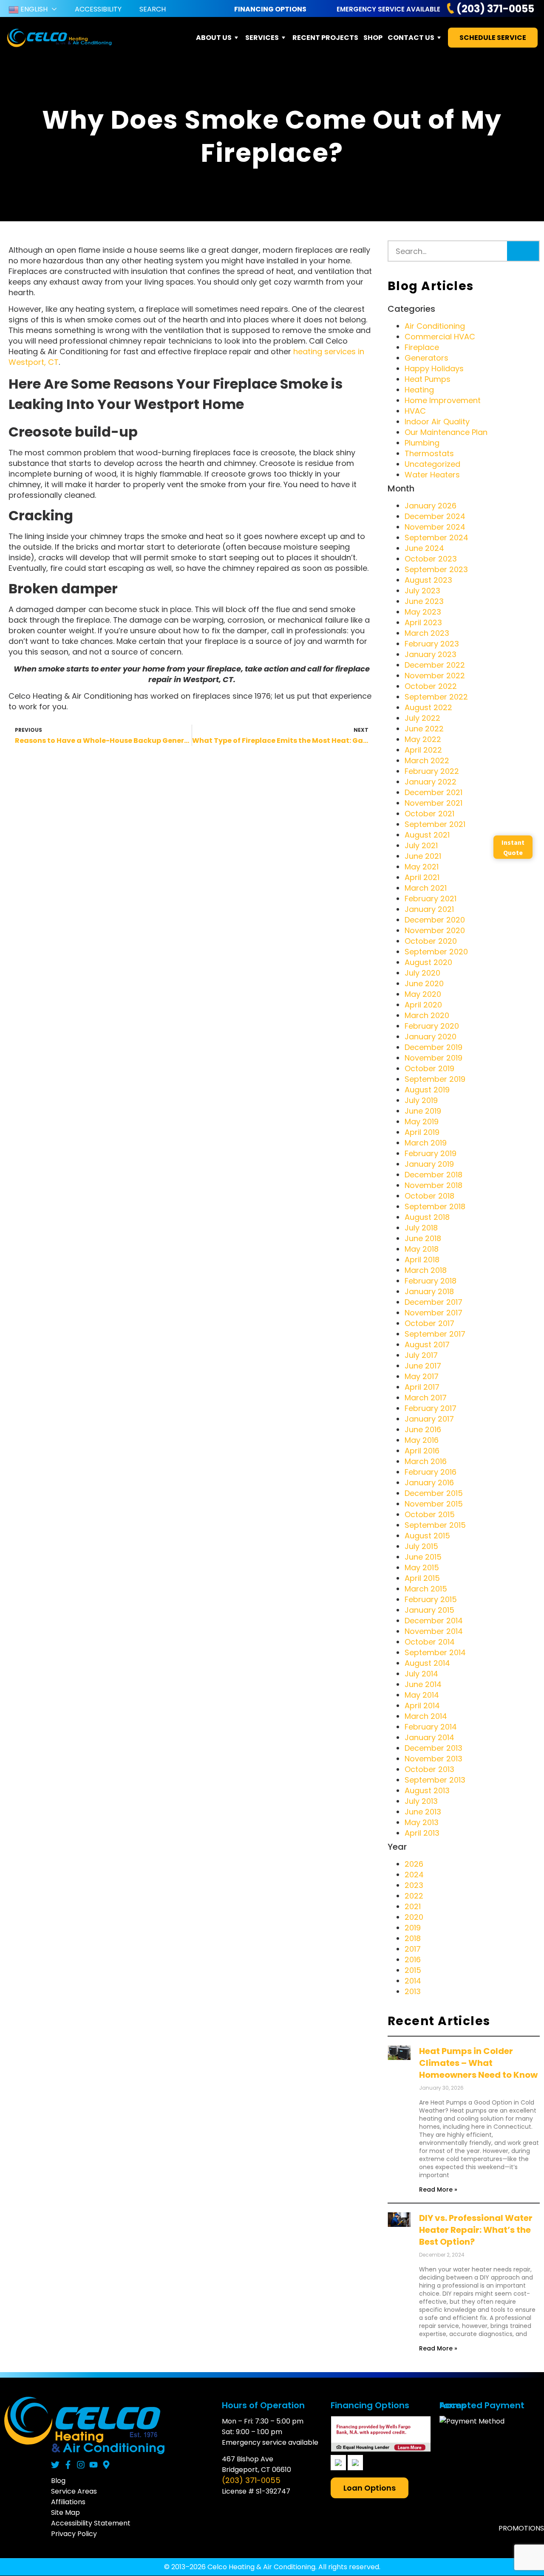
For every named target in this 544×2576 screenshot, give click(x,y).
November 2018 (433, 1185)
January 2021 (429, 909)
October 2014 (430, 1642)
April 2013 (422, 1833)
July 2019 (421, 1100)
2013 (413, 1991)
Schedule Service (493, 38)
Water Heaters (432, 475)
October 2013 (429, 1769)
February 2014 (431, 1727)
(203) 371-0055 (495, 9)
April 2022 (423, 750)
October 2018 (429, 1196)
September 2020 (436, 952)
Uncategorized (432, 464)
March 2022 (427, 760)
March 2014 (426, 1716)
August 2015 (427, 1536)
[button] (370, 2488)
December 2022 (435, 665)
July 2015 (421, 1546)
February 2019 (431, 1153)
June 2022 (424, 729)
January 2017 (429, 1419)
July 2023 (422, 591)
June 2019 (423, 1111)
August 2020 (428, 962)
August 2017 (427, 1344)
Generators (426, 358)
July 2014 (421, 1674)
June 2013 (423, 1812)
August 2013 (427, 1790)
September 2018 (435, 1206)
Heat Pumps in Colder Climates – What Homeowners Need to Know (478, 2063)
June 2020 (424, 983)
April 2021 (422, 877)
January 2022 (431, 782)
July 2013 (421, 1801)
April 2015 (422, 1578)
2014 (413, 1981)
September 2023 (436, 569)
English (33, 9)
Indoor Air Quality (437, 422)
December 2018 (433, 1175)
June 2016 (423, 1429)
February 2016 (431, 1472)
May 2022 (423, 739)
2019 (413, 1928)
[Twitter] (55, 2465)
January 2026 (431, 506)
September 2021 (435, 824)
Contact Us (411, 38)
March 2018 (426, 1270)
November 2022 (435, 676)
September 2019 (435, 1079)
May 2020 (423, 994)
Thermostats (429, 453)
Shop (373, 38)
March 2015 (426, 1589)
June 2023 (424, 601)
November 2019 (433, 1058)
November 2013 (433, 1759)
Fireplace (422, 347)
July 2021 (421, 845)
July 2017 (421, 1355)
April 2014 (422, 1706)
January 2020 (431, 1037)
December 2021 (433, 792)
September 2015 (435, 1525)
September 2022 (436, 697)
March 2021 (426, 888)
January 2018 (429, 1291)
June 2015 (423, 1557)
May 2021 (422, 867)
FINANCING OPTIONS (270, 9)
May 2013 (422, 1822)
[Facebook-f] (68, 2465)
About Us (214, 38)
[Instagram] (81, 2465)
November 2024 (435, 527)
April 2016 (422, 1451)
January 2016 (429, 1483)
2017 (413, 1949)
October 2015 (430, 1514)
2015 (413, 1970)
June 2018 (423, 1238)
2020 (414, 1917)
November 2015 (434, 1504)
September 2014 (435, 1652)
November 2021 (433, 803)
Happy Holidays (434, 368)
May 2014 (422, 1695)
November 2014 (434, 1631)
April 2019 (422, 1132)
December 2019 (433, 1047)
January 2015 (429, 1610)
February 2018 (431, 1281)
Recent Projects (325, 38)
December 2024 (435, 516)
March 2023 (427, 633)
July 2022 (422, 718)
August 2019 (427, 1090)
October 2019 (429, 1068)
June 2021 (423, 856)
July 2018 (421, 1228)
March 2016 (426, 1461)
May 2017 (422, 1376)
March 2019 (426, 1143)
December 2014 (434, 1621)
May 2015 (422, 1567)
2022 (414, 1896)
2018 (413, 1938)
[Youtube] (93, 2465)
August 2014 (427, 1663)
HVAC (415, 411)
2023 (414, 1885)
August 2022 (428, 707)
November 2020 (435, 930)
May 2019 (422, 1122)
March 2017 (426, 1398)
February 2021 (431, 899)
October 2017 (429, 1323)
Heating (419, 390)
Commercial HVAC (440, 337)
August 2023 (428, 580)
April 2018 (422, 1260)
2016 (413, 1960)
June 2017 (423, 1366)
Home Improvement (443, 400)
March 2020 (427, 1015)
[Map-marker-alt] (106, 2465)
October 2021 (429, 814)
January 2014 (429, 1737)
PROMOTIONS (521, 2528)
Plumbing (422, 443)
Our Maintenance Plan (446, 432)
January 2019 (429, 1164)
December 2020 (435, 920)
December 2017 (433, 1302)
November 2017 (433, 1313)
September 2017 (435, 1334)
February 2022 (432, 771)
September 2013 (435, 1780)
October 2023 (431, 559)
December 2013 (433, 1748)
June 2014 (423, 1684)
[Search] (523, 251)
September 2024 (436, 537)
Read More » (438, 2189)
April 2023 (423, 622)
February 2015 (431, 1599)
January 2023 (431, 654)
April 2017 (422, 1387)
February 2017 (431, 1408)
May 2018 (422, 1249)
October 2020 (431, 941)
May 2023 (423, 612)
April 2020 (423, 1005)
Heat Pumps (428, 379)
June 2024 (424, 548)
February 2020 (432, 1026)
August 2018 (427, 1217)
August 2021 (427, 835)
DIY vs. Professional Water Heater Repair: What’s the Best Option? (476, 2230)
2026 (414, 1864)
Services (262, 38)
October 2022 (431, 686)
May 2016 (422, 1440)
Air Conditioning (435, 326)
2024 (414, 1875)
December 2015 (434, 1493)
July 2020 (422, 973)
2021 (413, 1906)
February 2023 (432, 644)
